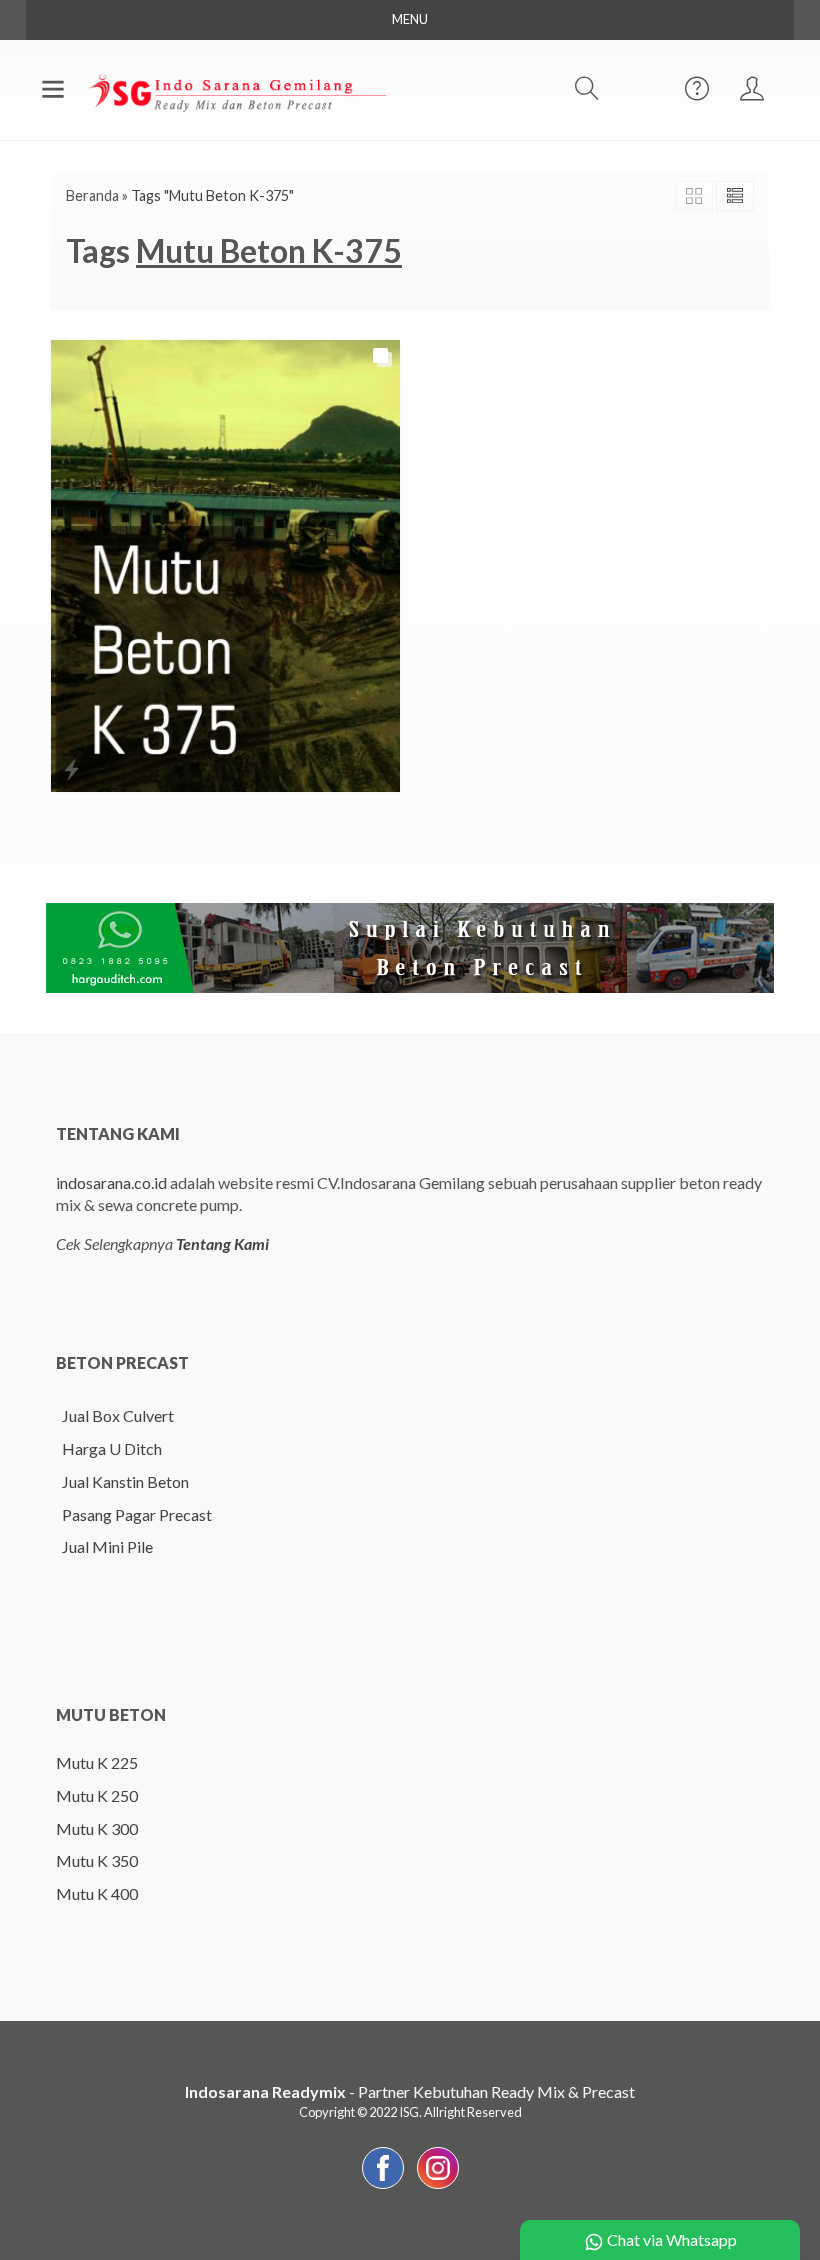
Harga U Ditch (112, 1448)
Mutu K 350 (97, 1860)
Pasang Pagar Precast (137, 1514)
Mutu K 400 (97, 1893)
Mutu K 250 (97, 1795)
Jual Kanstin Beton (125, 1481)
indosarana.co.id (111, 1182)
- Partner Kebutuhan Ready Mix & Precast (410, 2091)
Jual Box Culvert (118, 1415)
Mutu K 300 (97, 1828)
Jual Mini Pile (107, 1546)
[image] (236, 87)
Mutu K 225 (97, 1762)
